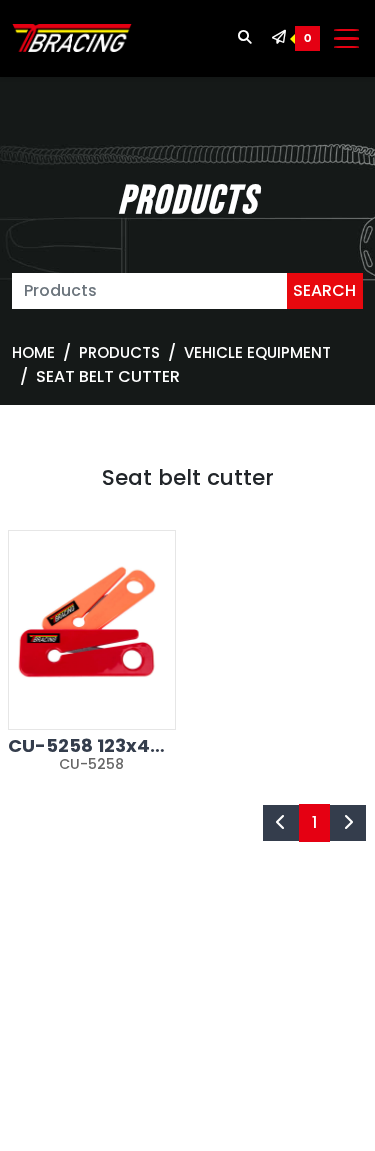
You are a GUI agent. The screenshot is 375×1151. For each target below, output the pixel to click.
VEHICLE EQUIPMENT (257, 352)
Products (119, 352)
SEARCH (324, 290)
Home (33, 352)
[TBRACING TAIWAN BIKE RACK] (72, 39)
